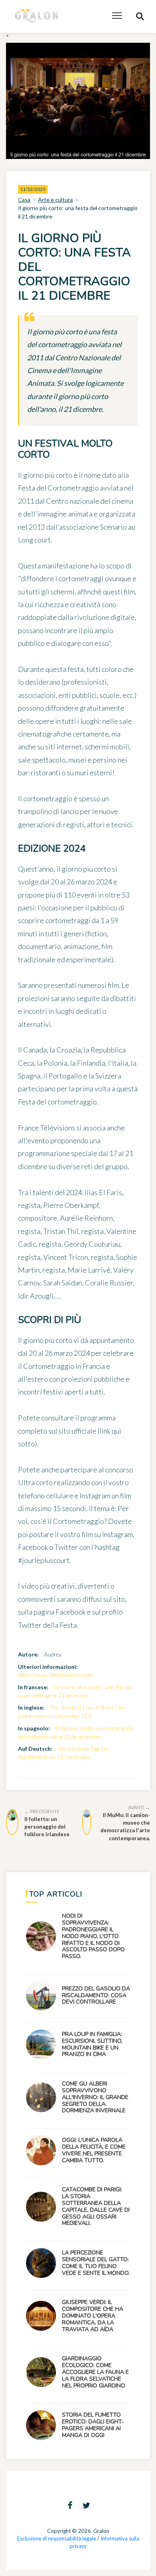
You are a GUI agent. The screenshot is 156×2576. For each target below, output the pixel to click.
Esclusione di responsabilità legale (57, 2538)
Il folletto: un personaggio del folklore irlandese (47, 1823)
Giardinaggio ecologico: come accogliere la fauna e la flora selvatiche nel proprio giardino (95, 2372)
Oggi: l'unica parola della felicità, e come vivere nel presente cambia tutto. (94, 2150)
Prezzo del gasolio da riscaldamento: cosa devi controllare (96, 1995)
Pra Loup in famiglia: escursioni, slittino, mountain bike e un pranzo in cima (92, 2044)
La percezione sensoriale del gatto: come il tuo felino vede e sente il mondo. (96, 2263)
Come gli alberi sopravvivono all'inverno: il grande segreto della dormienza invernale (95, 2097)
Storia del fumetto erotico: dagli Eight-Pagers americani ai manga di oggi (93, 2425)
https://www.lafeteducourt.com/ (56, 1675)
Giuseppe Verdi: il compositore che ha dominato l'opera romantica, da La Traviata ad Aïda (93, 2316)
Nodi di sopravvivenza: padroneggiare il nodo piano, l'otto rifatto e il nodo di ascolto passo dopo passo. (93, 1936)
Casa (24, 200)
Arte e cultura (55, 200)
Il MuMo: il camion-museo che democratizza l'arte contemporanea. (125, 1823)
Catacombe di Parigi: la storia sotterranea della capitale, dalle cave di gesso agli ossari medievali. (96, 2206)
